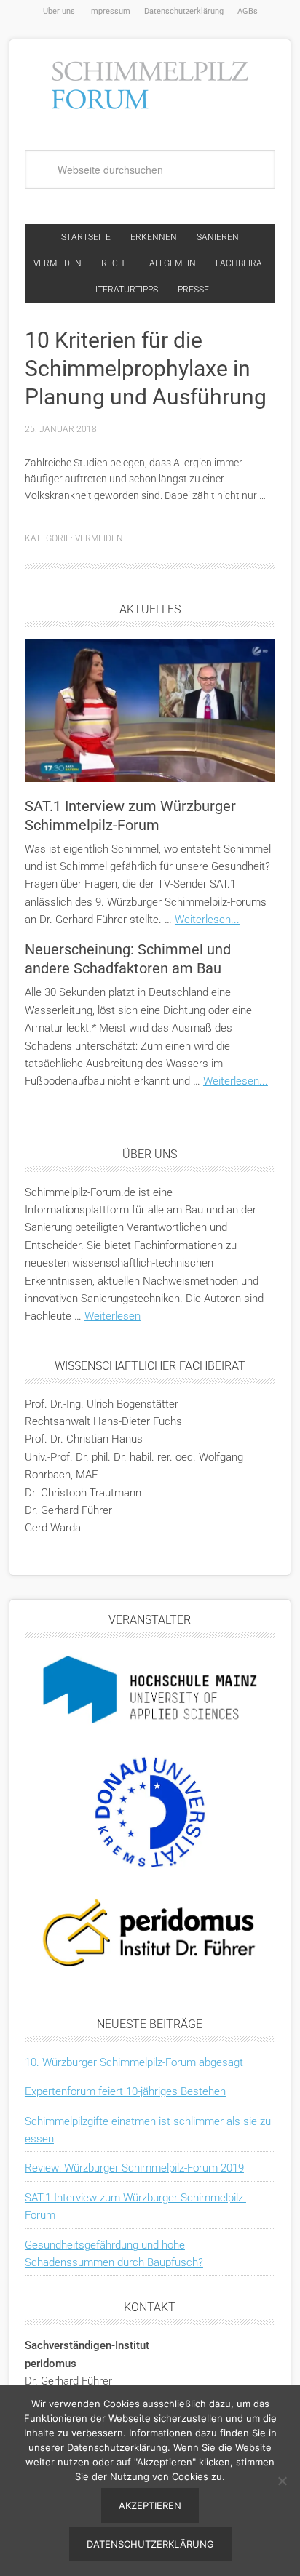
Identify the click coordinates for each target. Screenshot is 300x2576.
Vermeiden (99, 538)
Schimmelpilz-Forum (150, 83)
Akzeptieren (150, 2505)
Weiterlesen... (207, 920)
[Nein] (282, 2481)
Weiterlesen (112, 1316)
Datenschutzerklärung (150, 2544)
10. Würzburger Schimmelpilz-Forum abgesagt (134, 2062)
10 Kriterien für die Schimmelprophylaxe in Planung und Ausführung (146, 368)
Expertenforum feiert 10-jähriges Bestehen (125, 2091)
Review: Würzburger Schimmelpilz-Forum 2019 (134, 2168)
